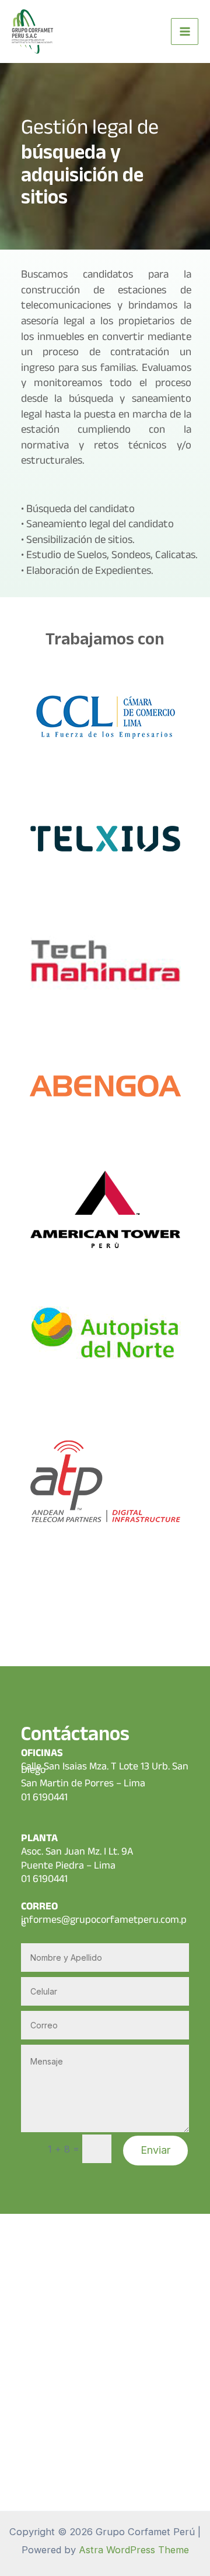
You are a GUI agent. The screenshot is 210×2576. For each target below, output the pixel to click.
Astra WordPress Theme (134, 2550)
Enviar (155, 2150)
